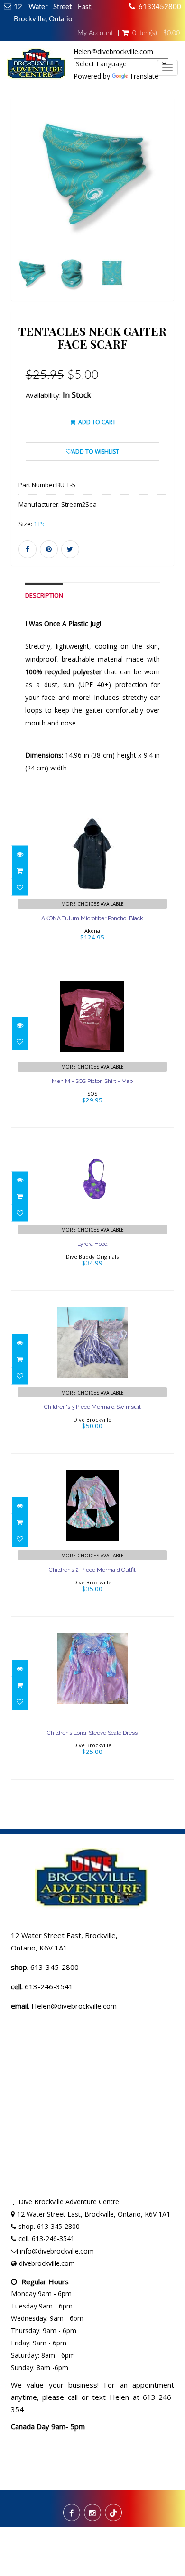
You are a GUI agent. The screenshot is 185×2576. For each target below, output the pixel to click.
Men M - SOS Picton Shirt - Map (92, 1081)
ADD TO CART (96, 422)
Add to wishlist (95, 452)
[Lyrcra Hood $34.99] (92, 1208)
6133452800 (160, 7)
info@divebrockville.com (57, 2251)
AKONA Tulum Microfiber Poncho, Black (92, 918)
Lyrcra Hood (92, 1244)
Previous (18, 213)
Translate (144, 76)
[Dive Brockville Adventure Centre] (37, 67)
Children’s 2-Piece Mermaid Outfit (92, 1570)
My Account (95, 33)
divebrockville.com (47, 2263)
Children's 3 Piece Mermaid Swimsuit (92, 1407)
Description (44, 595)
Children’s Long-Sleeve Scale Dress (92, 1733)
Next (169, 213)
